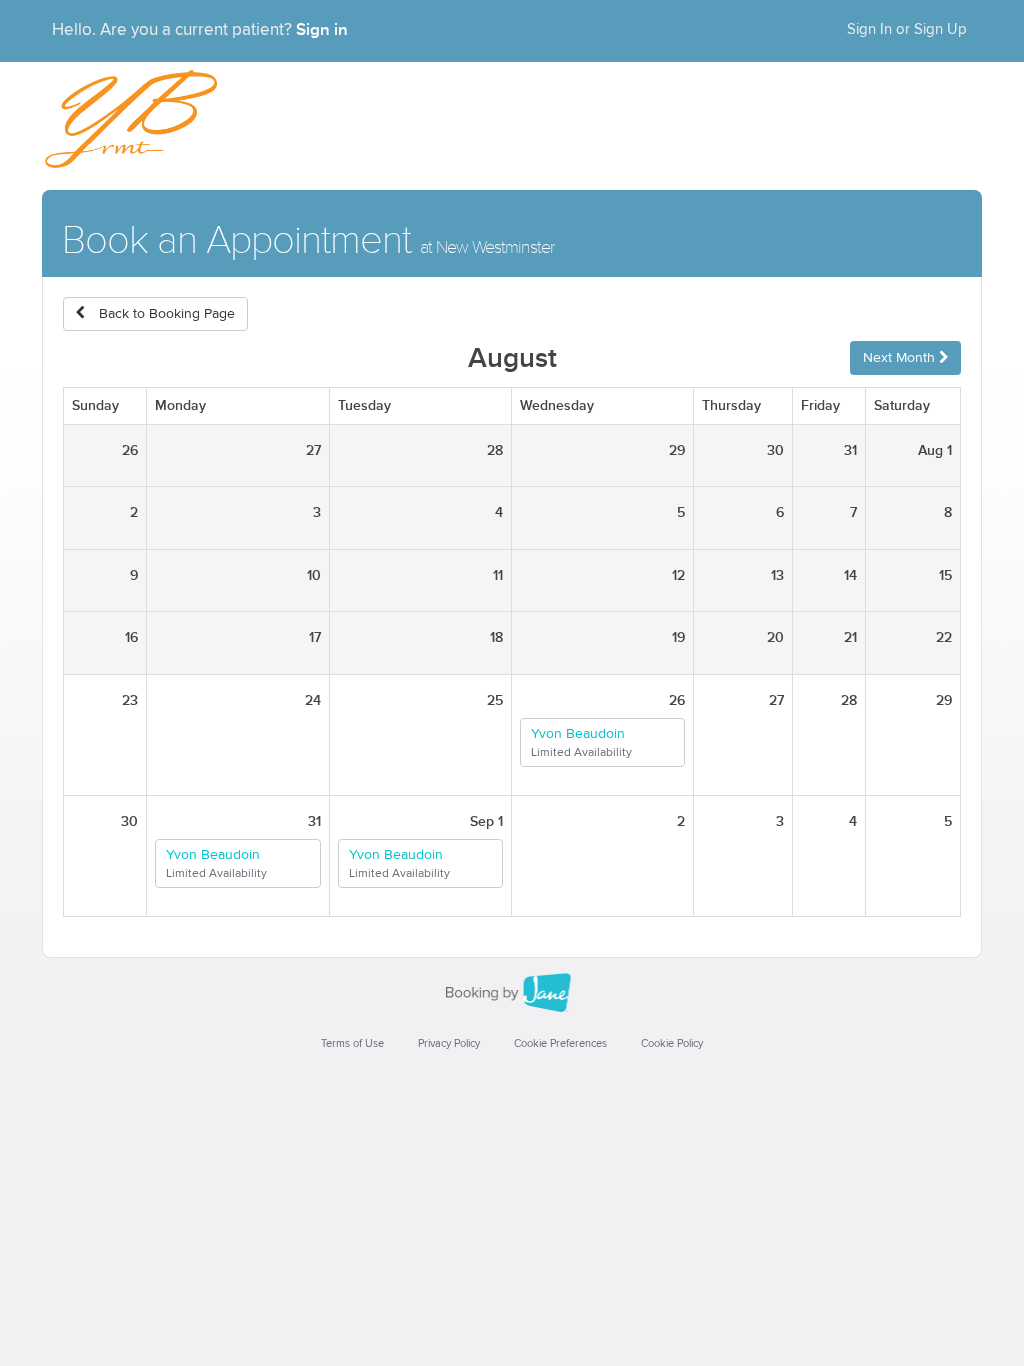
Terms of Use (352, 1043)
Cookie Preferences (560, 1043)
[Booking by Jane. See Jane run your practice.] (512, 993)
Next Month (901, 358)
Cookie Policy (672, 1043)
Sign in (322, 30)
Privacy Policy (449, 1043)
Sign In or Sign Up (907, 29)
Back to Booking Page (165, 314)
